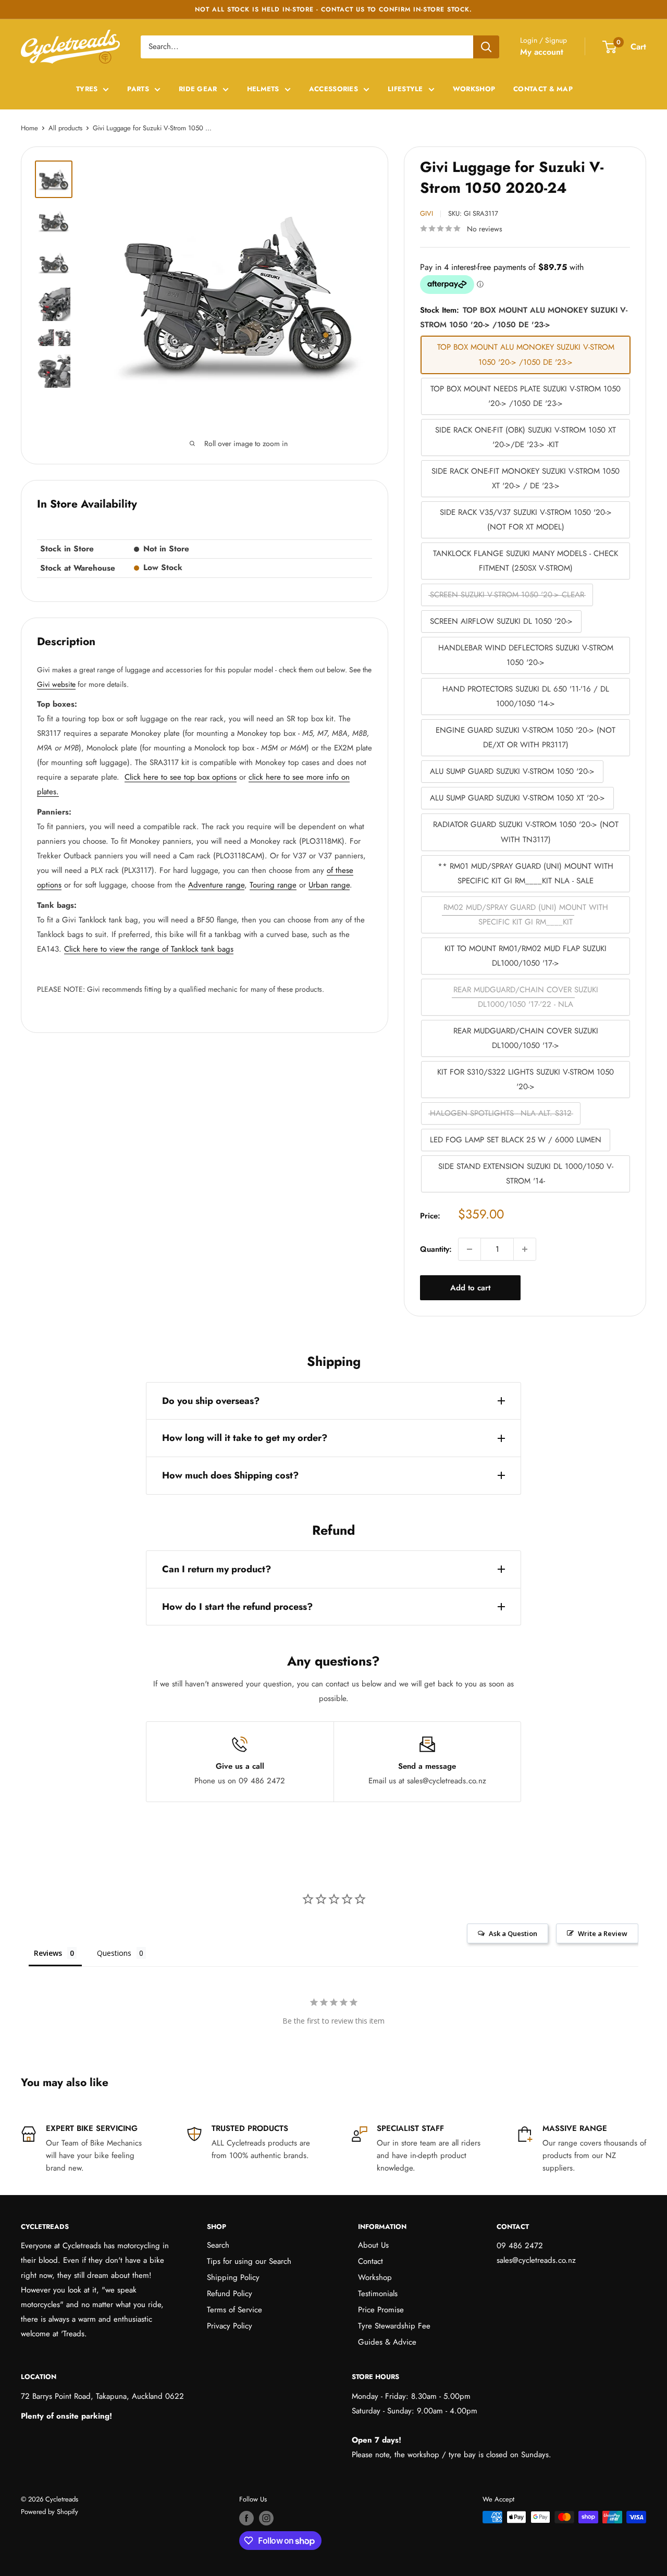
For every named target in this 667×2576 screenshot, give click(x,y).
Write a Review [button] (603, 1933)
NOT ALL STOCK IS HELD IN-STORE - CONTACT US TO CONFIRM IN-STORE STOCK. (333, 9)
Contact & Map (543, 89)
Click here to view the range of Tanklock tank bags (149, 949)
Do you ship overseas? (211, 1401)
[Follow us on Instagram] (266, 2518)
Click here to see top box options (181, 777)
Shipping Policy (233, 2277)
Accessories (333, 89)
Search (218, 2245)
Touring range (273, 885)
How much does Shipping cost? (230, 1475)
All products (65, 128)
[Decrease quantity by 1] (470, 1249)
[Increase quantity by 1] (525, 1249)
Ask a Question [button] (513, 1933)
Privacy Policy (230, 2326)
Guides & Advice (387, 2342)
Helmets (263, 89)
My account (542, 52)
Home (29, 128)
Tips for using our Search (249, 2261)
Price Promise (381, 2310)
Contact (370, 2261)
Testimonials (378, 2294)
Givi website (56, 684)
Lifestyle (405, 89)
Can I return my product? (217, 1569)
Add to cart (470, 1288)
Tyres (87, 89)
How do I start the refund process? (237, 1607)
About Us (373, 2245)
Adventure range (216, 885)
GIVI (427, 213)
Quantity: (436, 1249)
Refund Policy (230, 2294)
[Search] (486, 47)
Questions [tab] (114, 1953)
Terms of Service (234, 2310)
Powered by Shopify (50, 2512)
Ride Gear (198, 89)
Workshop (474, 89)
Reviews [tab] (48, 1953)
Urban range (329, 885)
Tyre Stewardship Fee (394, 2326)
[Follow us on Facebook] (246, 2518)
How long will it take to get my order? (245, 1438)
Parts (138, 89)
